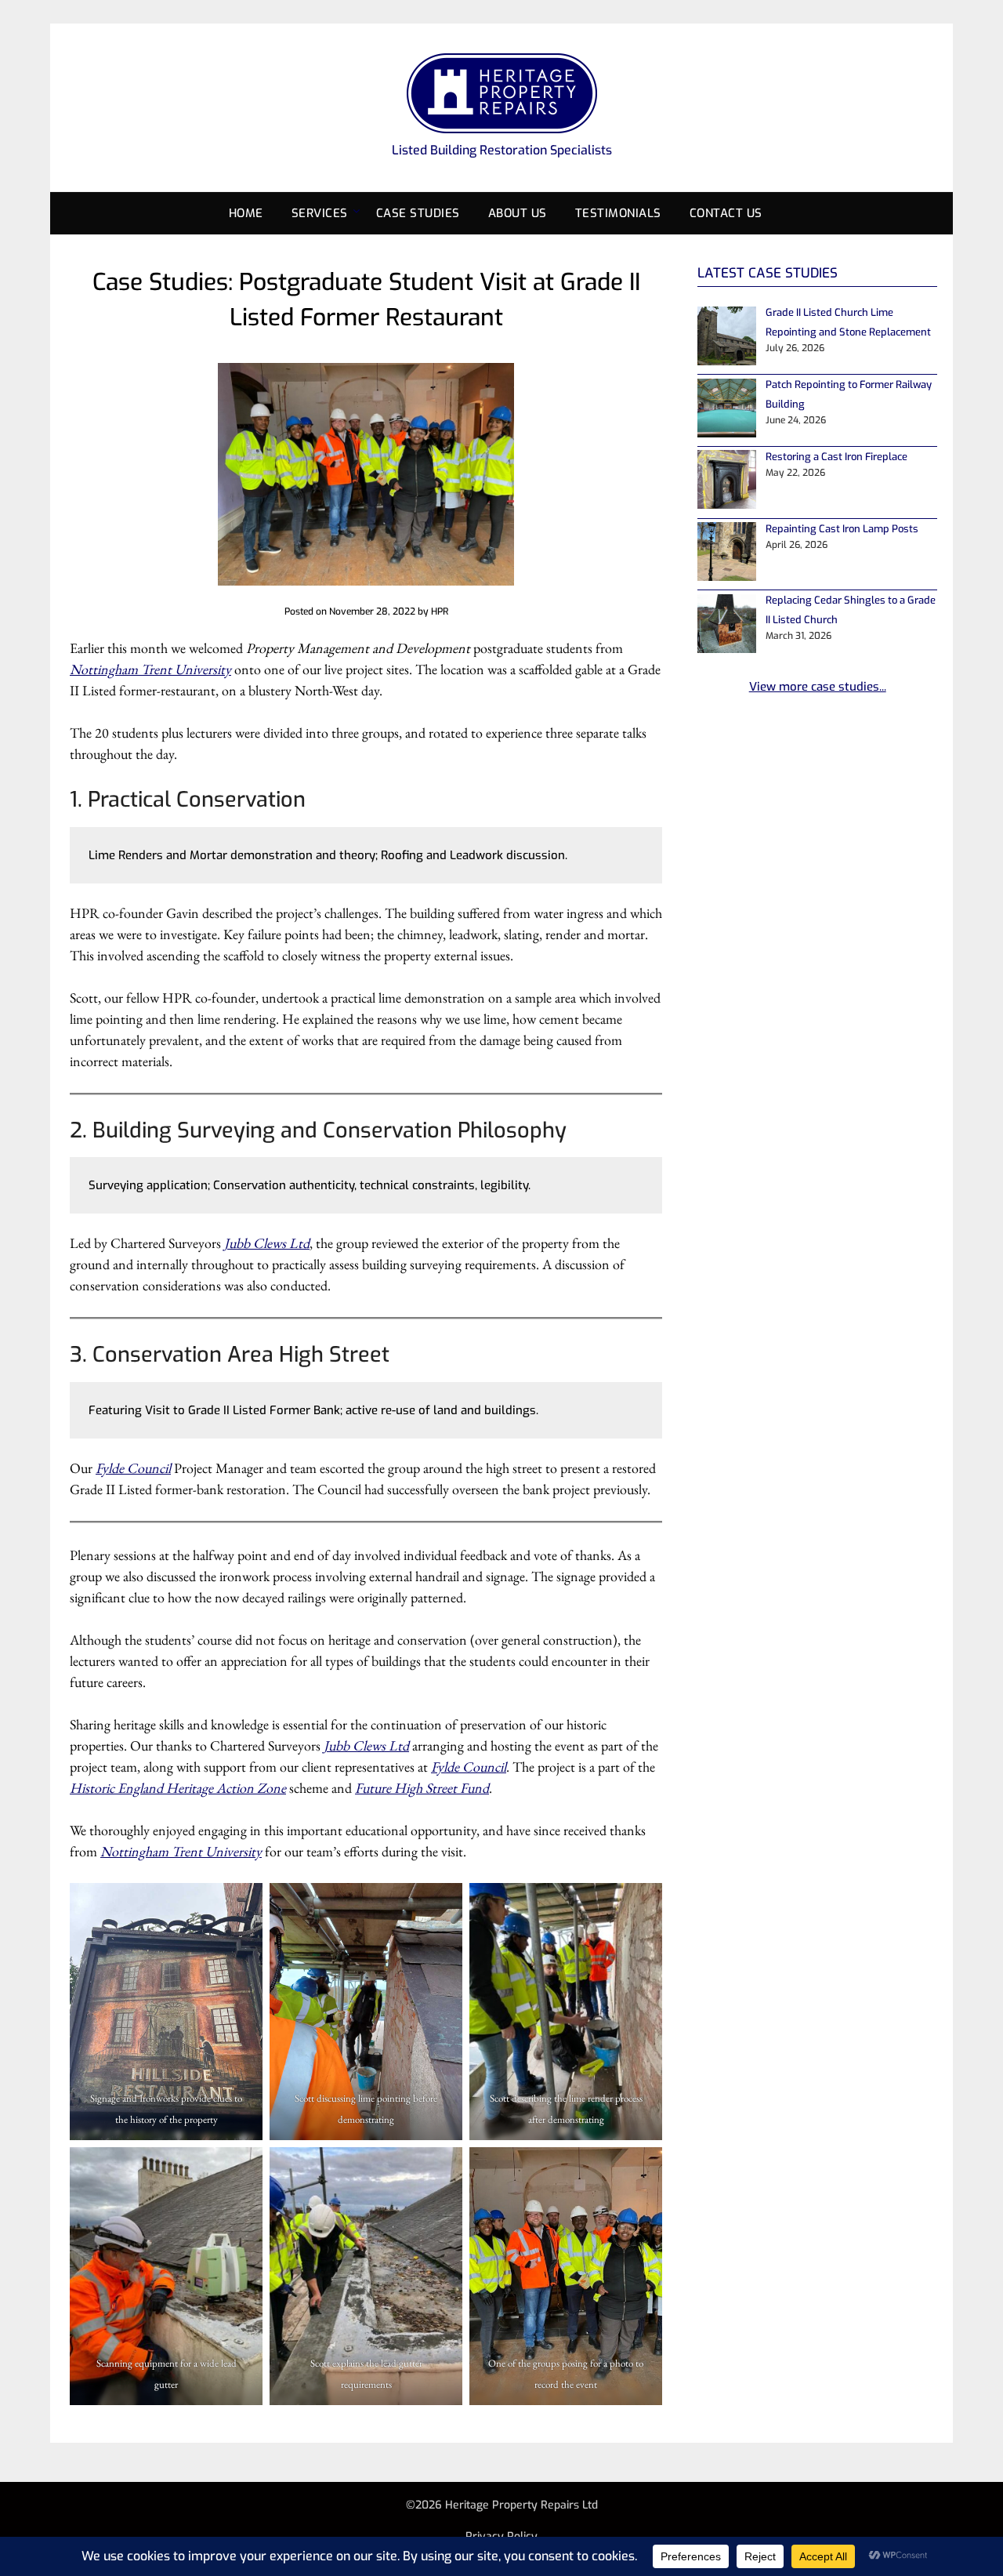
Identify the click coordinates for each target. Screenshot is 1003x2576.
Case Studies (418, 213)
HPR (440, 611)
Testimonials (618, 213)
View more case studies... (818, 687)
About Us (518, 213)
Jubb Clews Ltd (267, 1243)
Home (246, 213)
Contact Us (726, 213)
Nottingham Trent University (150, 669)
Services (320, 213)
